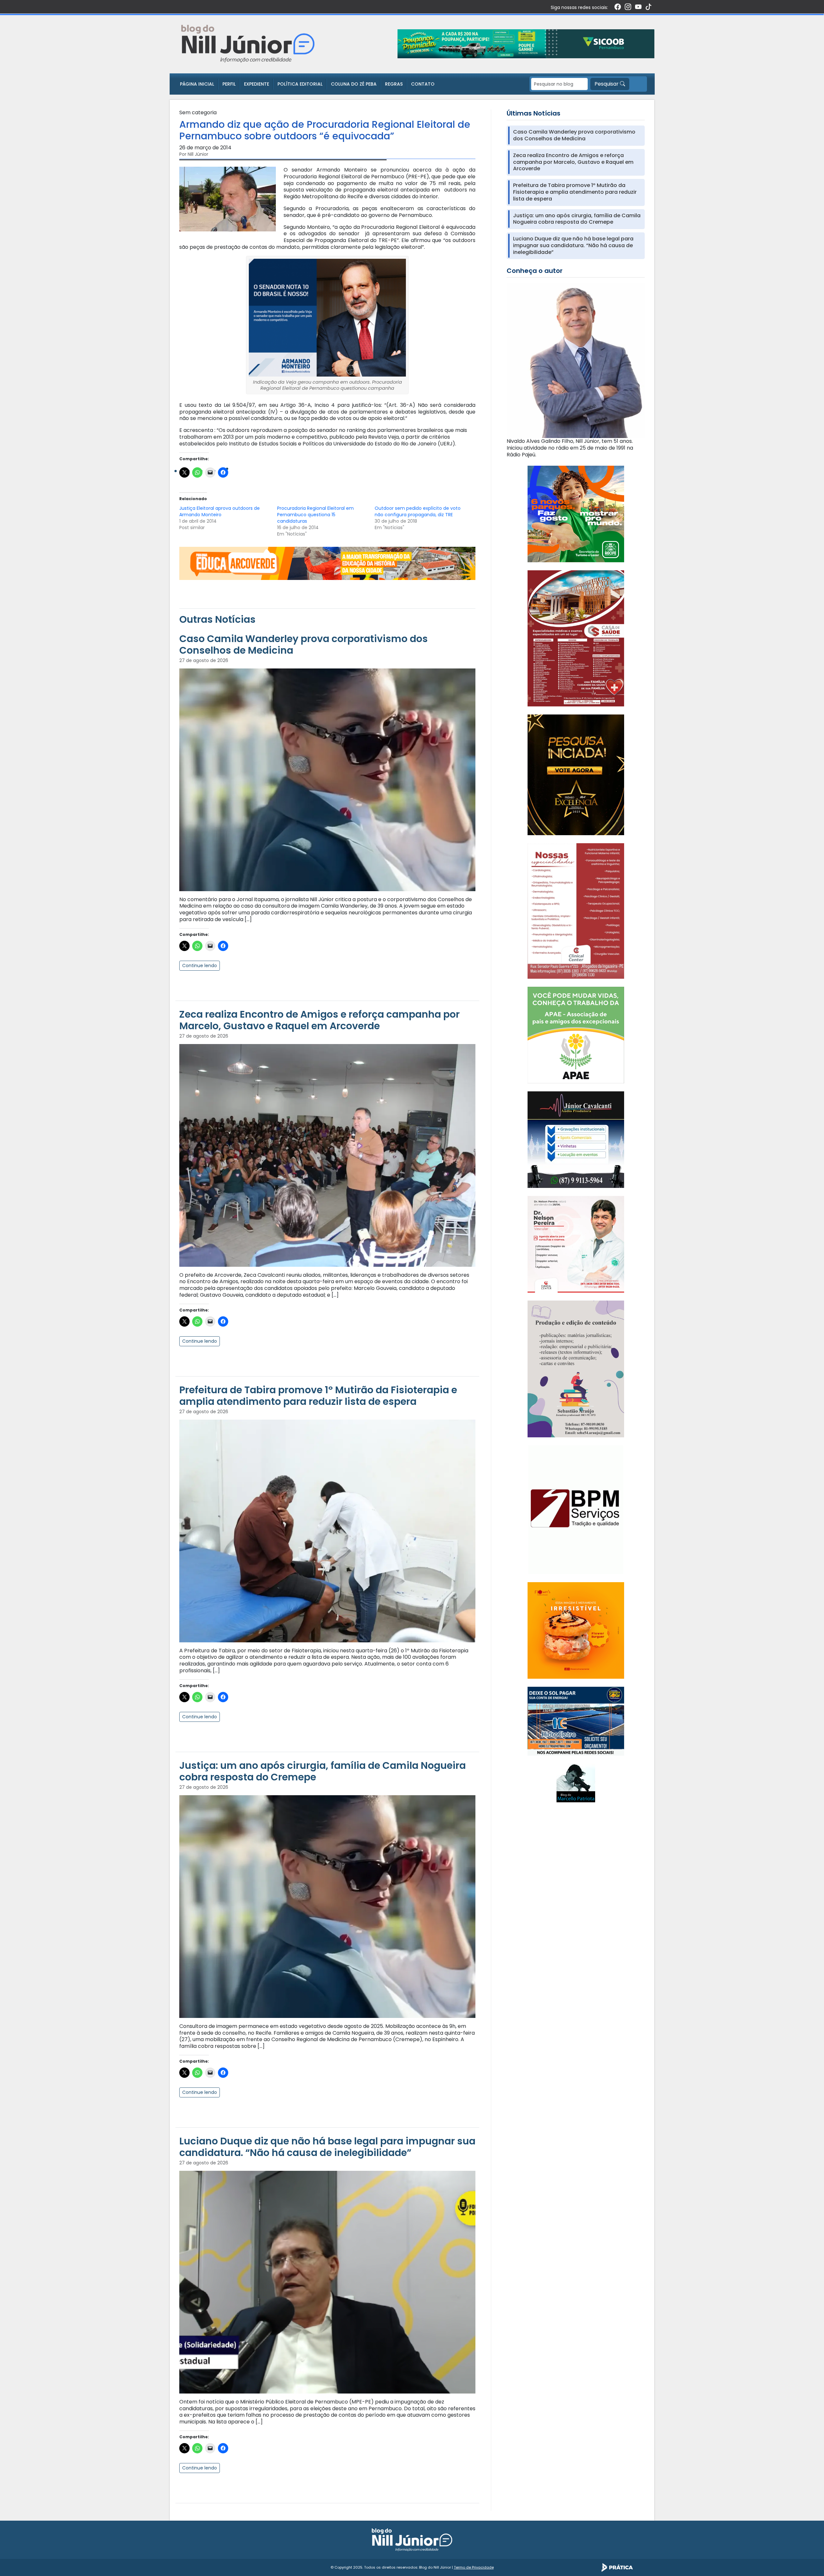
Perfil (229, 84)
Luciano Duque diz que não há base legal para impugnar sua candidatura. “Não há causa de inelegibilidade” (327, 2147)
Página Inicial (197, 84)
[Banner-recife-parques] (576, 514)
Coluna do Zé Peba (354, 84)
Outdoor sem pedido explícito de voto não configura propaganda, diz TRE (418, 511)
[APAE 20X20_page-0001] (576, 1035)
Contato (423, 84)
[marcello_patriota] (576, 1783)
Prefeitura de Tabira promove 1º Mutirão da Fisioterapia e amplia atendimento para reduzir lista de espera (318, 1396)
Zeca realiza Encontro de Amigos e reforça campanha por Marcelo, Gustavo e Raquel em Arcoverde (319, 1020)
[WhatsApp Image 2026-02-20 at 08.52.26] (576, 775)
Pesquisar (607, 84)
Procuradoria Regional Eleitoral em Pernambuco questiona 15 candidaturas (315, 515)
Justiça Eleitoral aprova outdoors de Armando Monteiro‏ (220, 511)
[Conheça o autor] (576, 360)
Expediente (257, 84)
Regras (394, 84)
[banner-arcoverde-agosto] (327, 563)
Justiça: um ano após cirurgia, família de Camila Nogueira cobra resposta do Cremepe (323, 1771)
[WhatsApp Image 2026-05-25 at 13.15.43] (576, 638)
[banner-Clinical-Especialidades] (576, 911)
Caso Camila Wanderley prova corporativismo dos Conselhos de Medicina (304, 644)
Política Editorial (300, 84)
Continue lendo (200, 966)
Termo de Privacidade (474, 2567)
